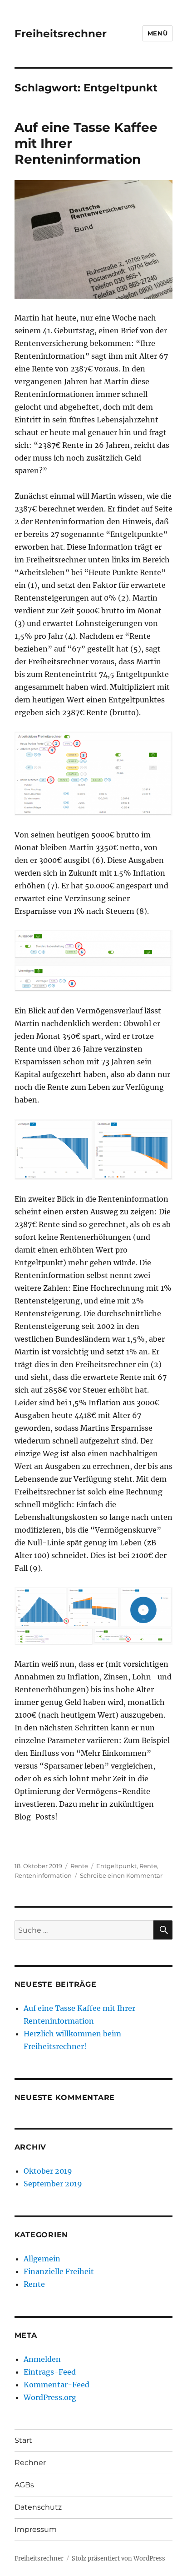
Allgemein (42, 2259)
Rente (79, 1866)
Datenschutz (38, 2507)
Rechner (30, 2463)
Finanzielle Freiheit (59, 2271)
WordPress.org (50, 2397)
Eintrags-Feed (50, 2372)
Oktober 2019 (48, 2171)
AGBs (24, 2485)
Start (23, 2440)
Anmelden (42, 2359)
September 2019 (53, 2184)
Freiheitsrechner (61, 34)
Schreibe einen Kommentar (121, 1875)
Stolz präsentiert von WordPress (118, 2558)
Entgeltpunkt (116, 1866)
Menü (157, 33)
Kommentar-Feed (57, 2385)
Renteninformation (43, 1875)
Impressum (36, 2529)
